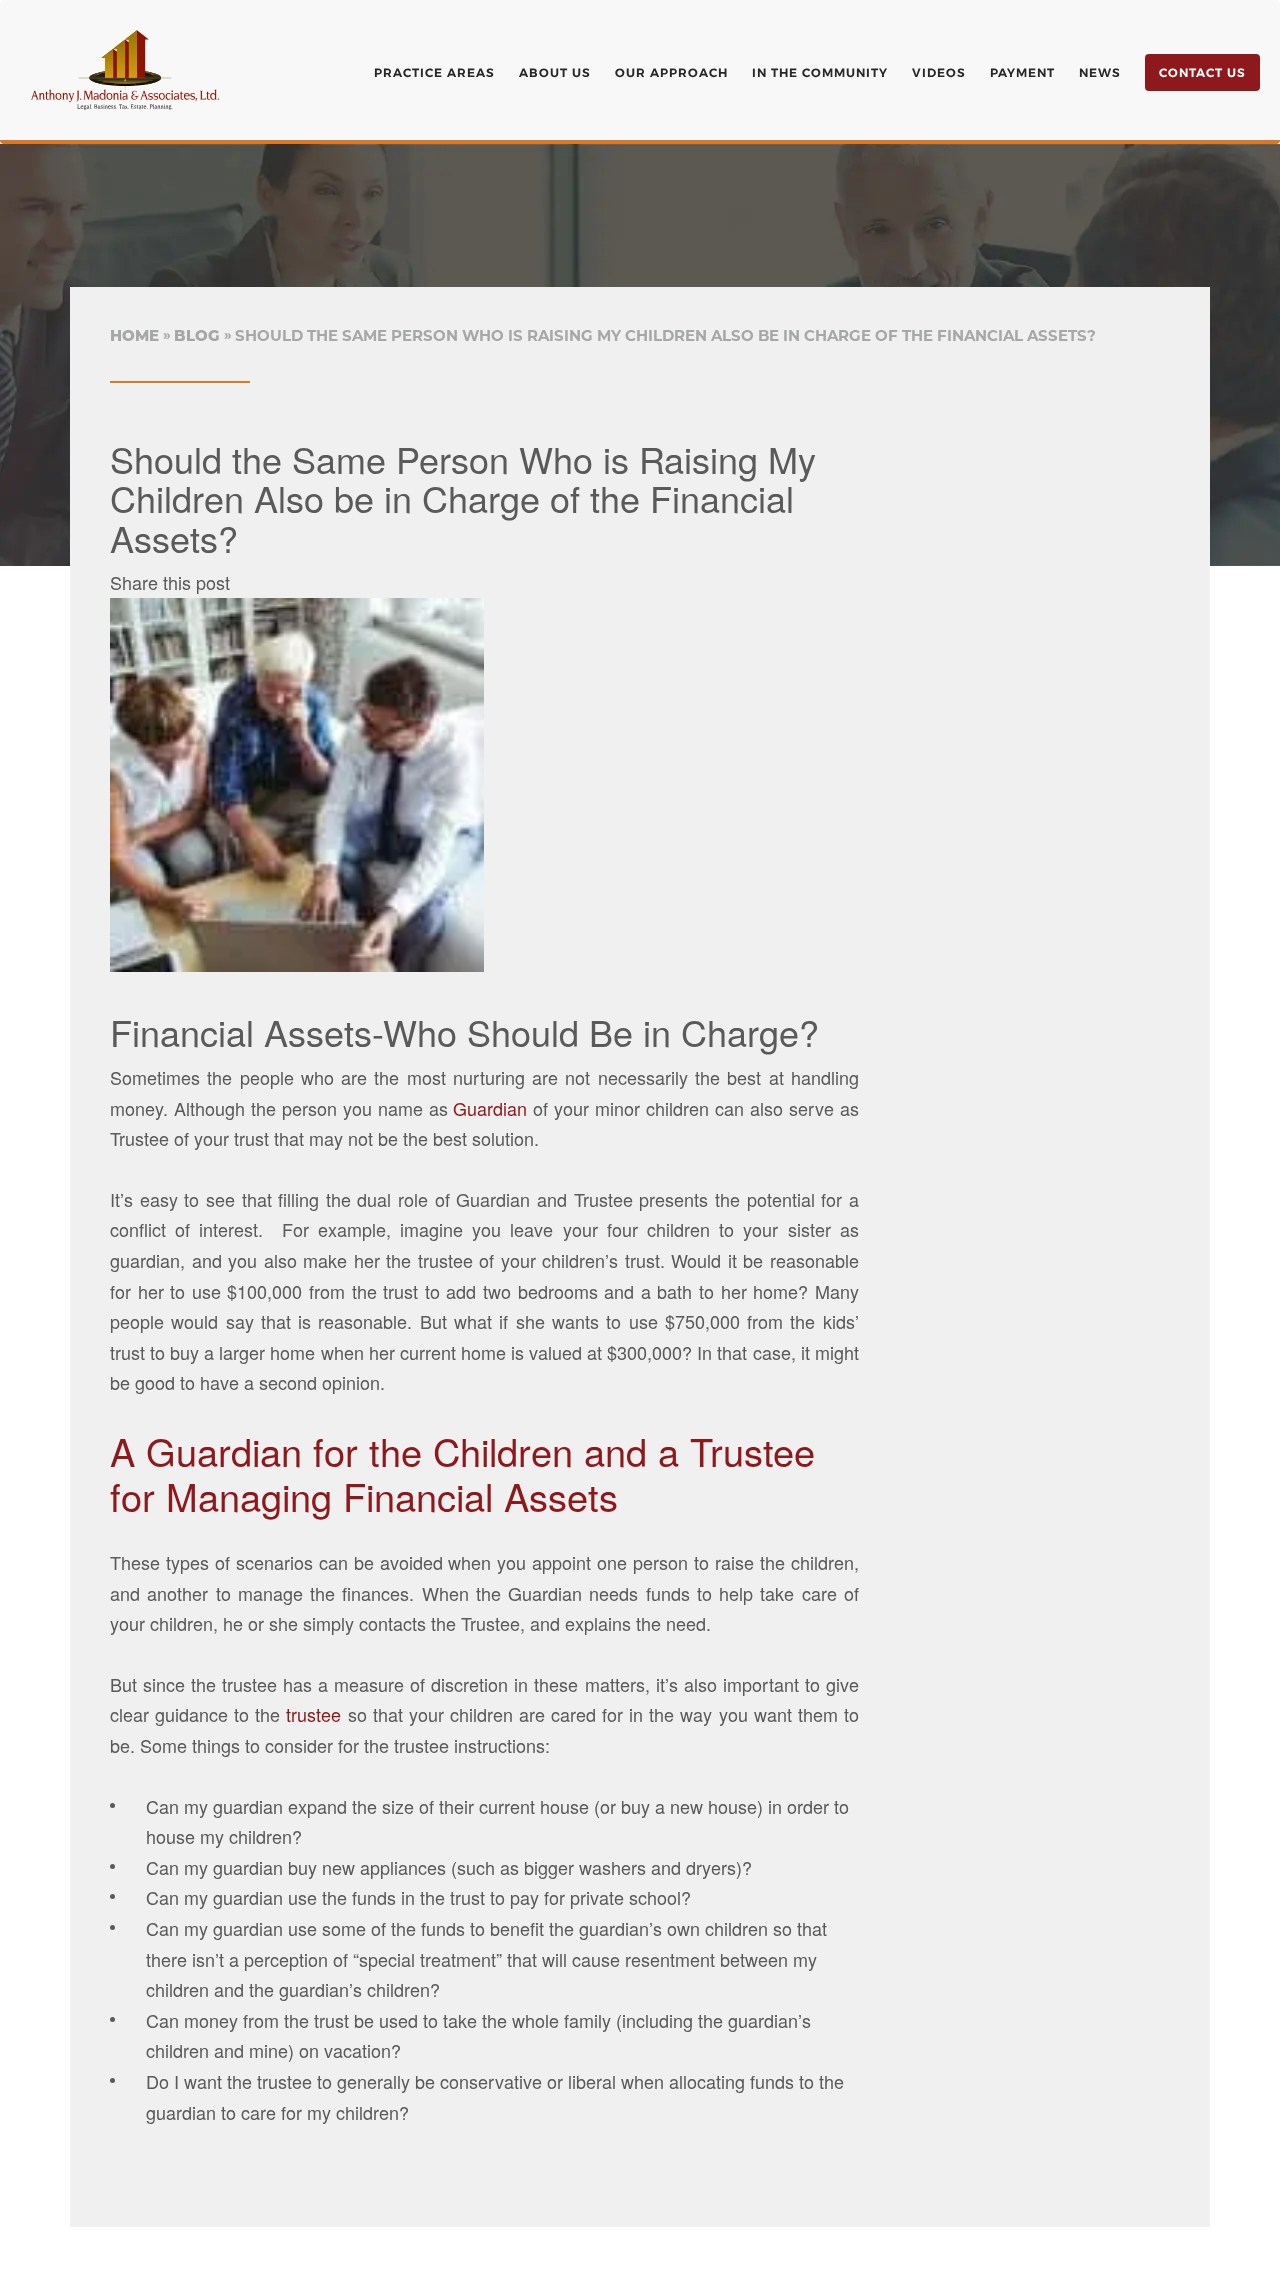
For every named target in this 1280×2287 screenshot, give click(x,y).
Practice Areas (434, 72)
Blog (197, 335)
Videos (939, 72)
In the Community (820, 72)
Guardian (488, 1108)
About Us (555, 72)
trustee (313, 1714)
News (1100, 72)
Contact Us (1202, 72)
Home (134, 335)
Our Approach (671, 72)
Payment (1022, 72)
